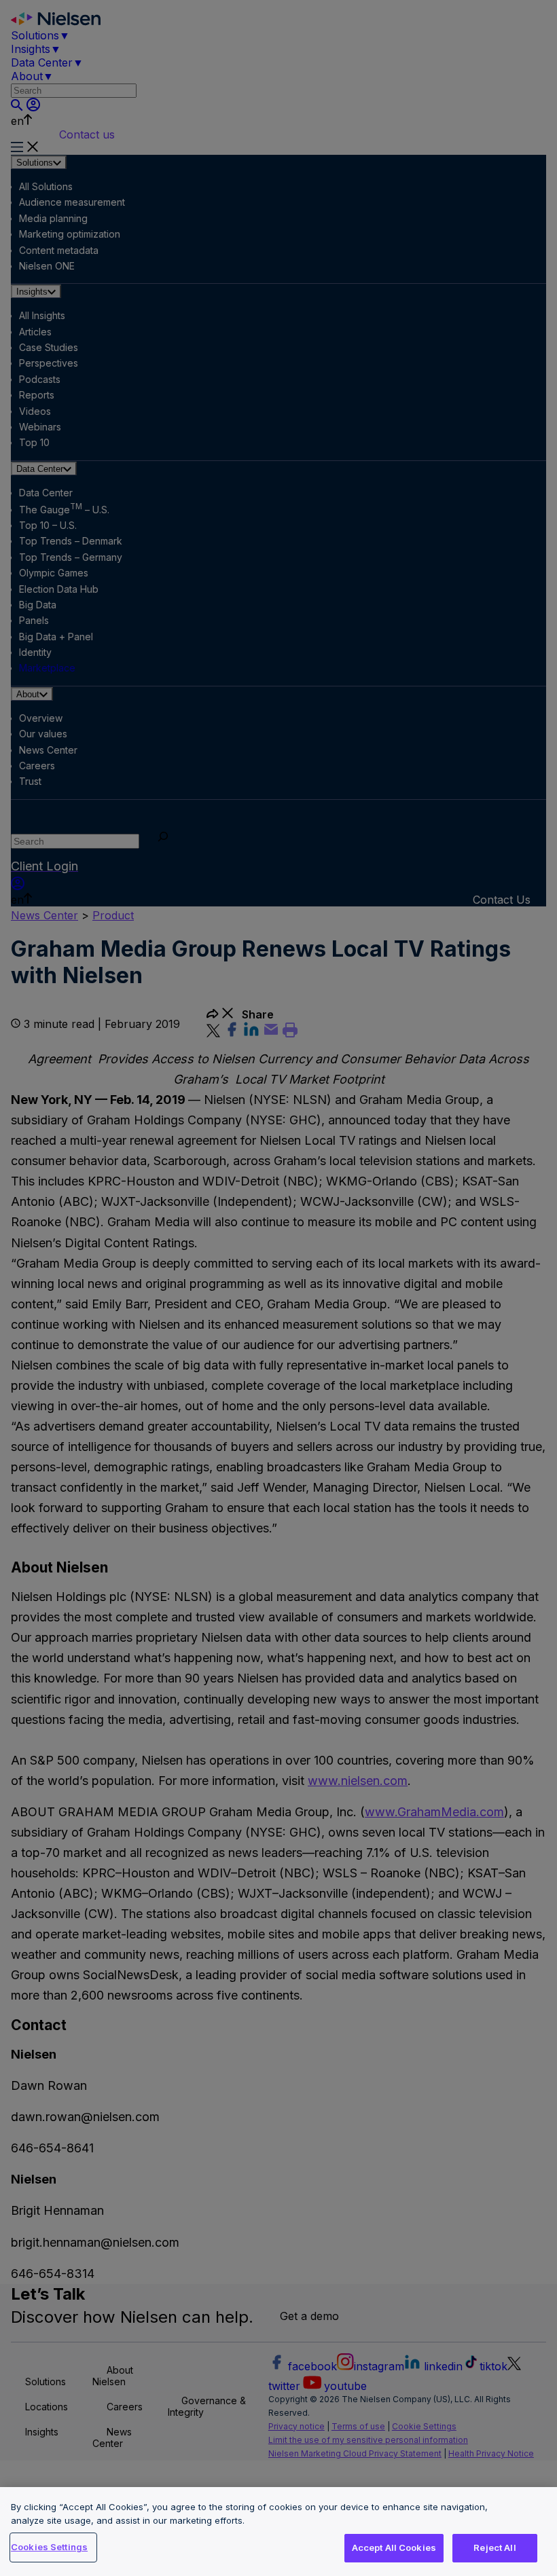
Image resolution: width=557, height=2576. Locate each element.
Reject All (495, 2547)
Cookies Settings (49, 2547)
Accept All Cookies (394, 2547)
